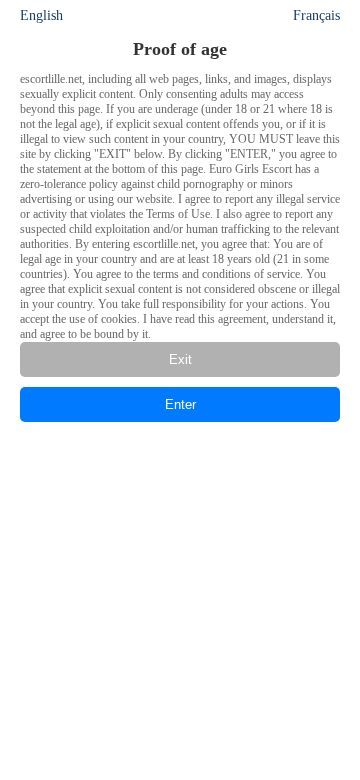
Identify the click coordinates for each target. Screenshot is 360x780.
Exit (180, 359)
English (41, 15)
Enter (180, 404)
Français (316, 15)
